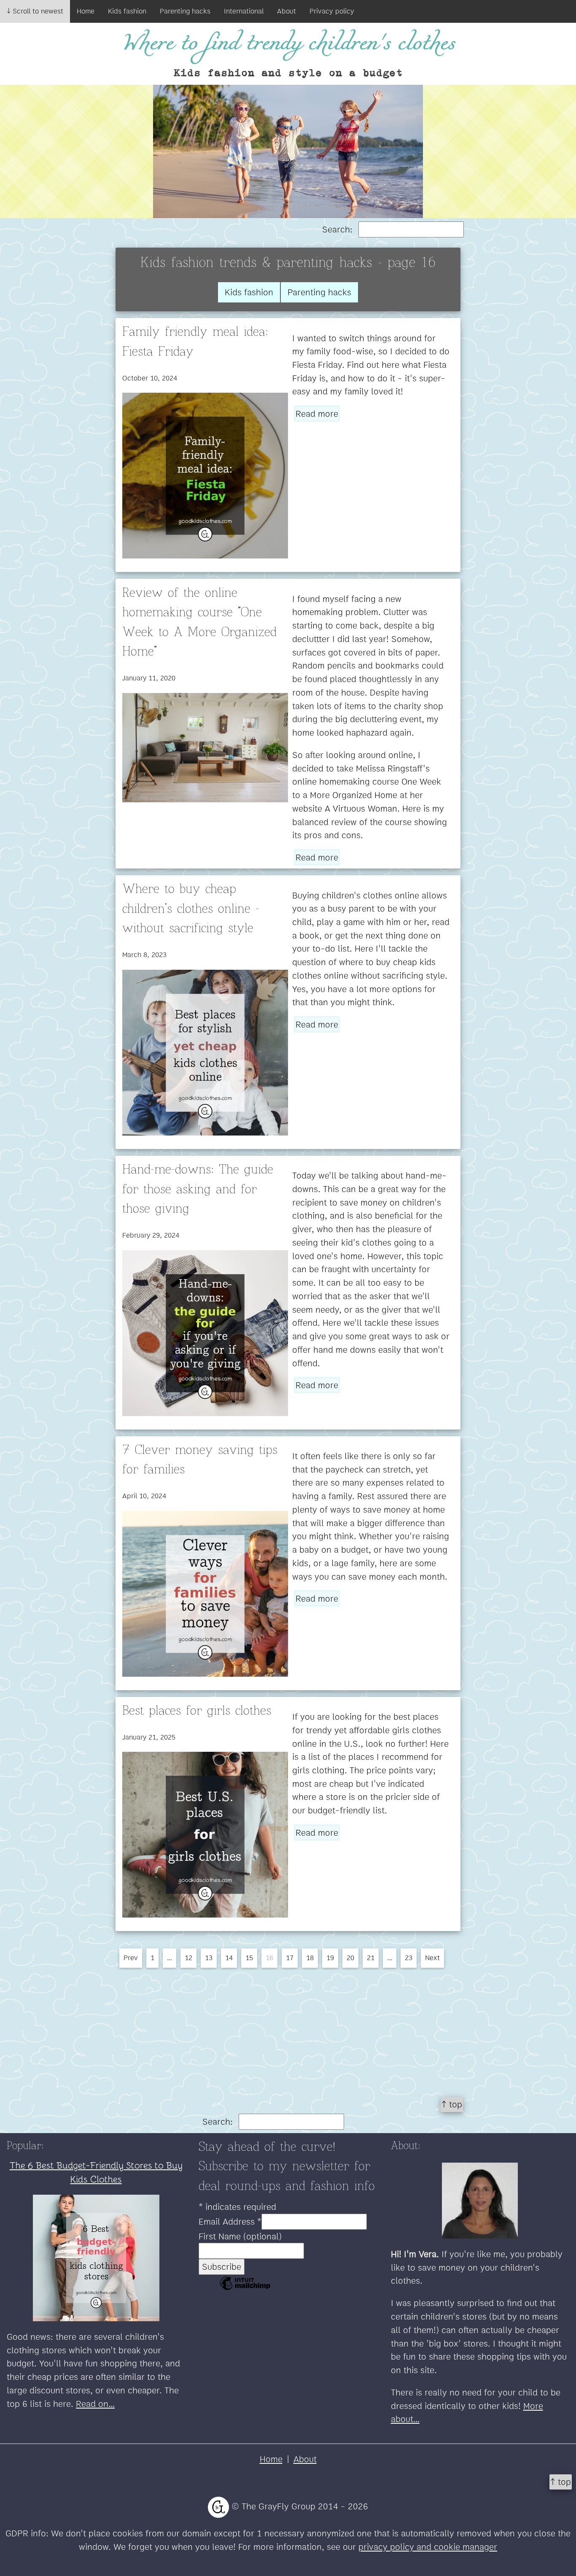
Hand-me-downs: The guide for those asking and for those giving (198, 1189)
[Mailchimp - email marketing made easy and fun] (245, 2289)
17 (290, 1958)
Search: (339, 229)
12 (188, 1958)
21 (371, 1958)
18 (310, 1958)
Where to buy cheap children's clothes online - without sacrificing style (191, 909)
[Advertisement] (288, 2029)
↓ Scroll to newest (35, 11)
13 (209, 1958)
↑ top (452, 2104)
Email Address (230, 2221)
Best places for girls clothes (197, 1711)
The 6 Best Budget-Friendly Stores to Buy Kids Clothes (96, 2172)
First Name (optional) (240, 2236)
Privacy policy (332, 11)
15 (249, 1958)
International (244, 11)
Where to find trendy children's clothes (288, 44)
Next (432, 1958)
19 (330, 1958)
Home (86, 11)
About (287, 11)
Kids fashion (127, 11)
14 (229, 1958)
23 (409, 1958)
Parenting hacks (185, 11)
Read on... (95, 2404)
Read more (317, 414)
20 (350, 1958)
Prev (131, 1958)
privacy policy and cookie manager (428, 2547)
